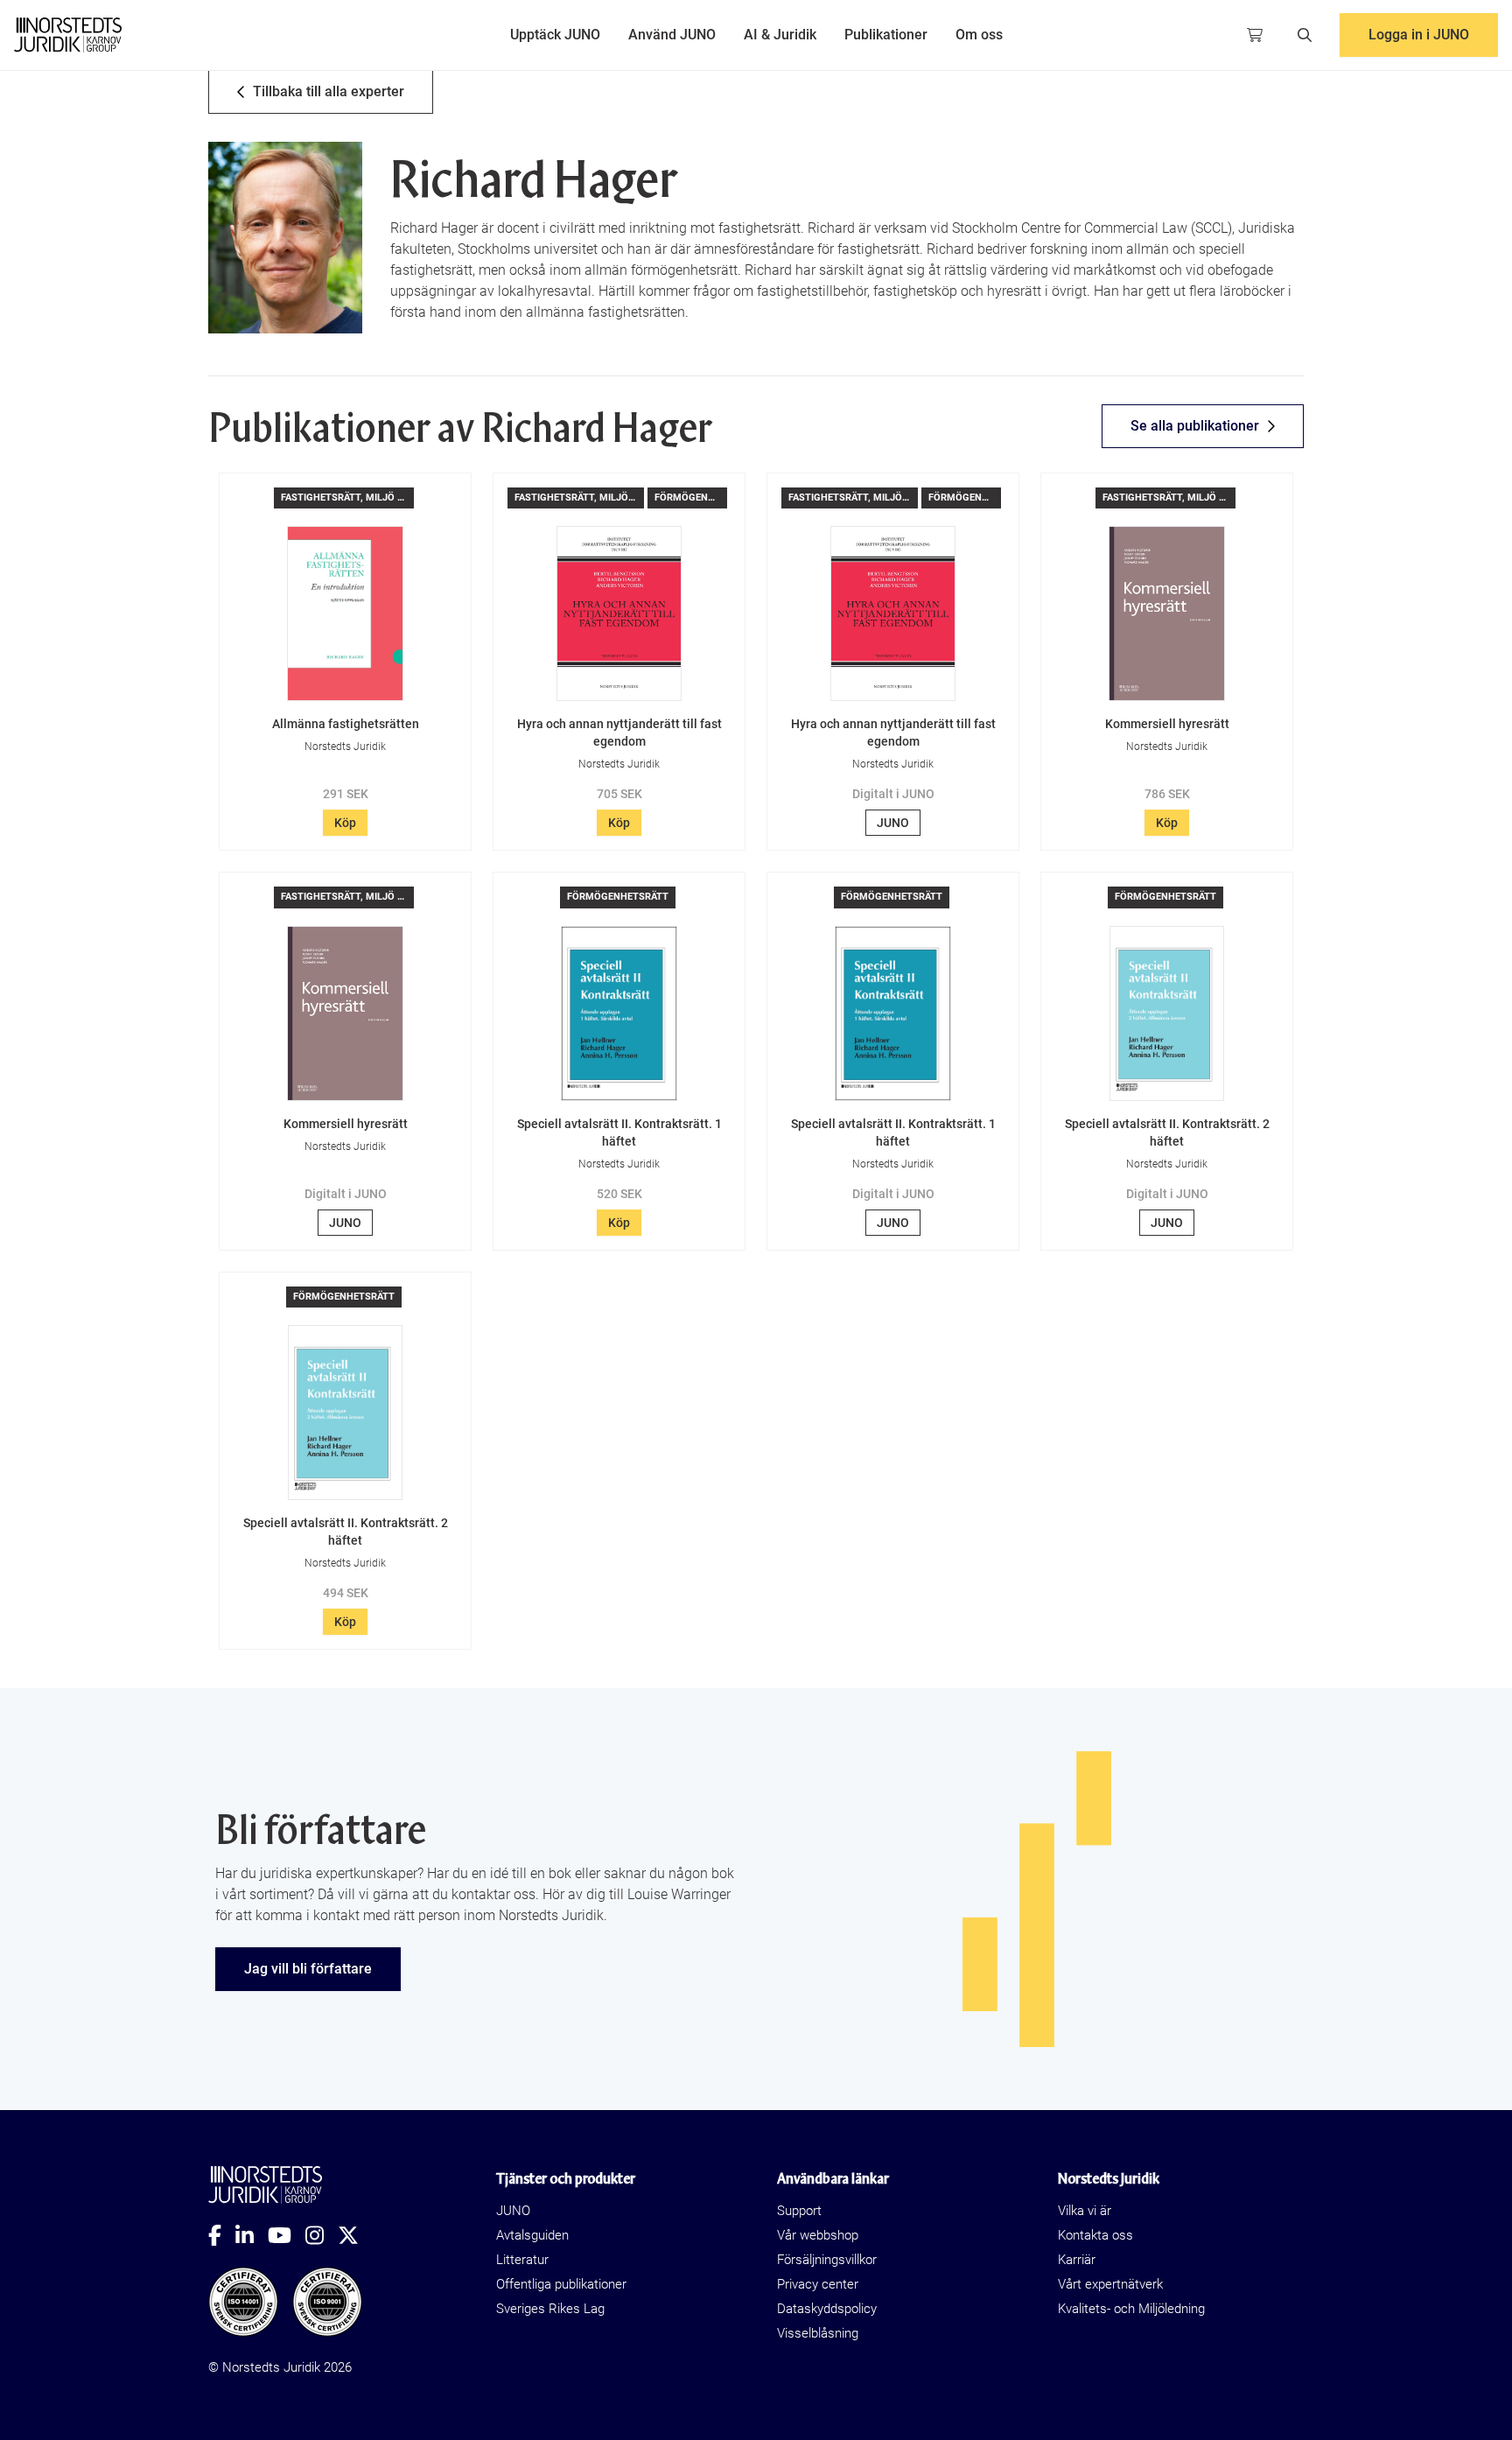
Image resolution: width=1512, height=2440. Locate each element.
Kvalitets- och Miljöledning (1131, 2309)
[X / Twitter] (355, 2235)
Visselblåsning (818, 2333)
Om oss (979, 35)
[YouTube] (287, 2235)
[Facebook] (222, 2235)
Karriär (1077, 2260)
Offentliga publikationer (561, 2284)
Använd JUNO (672, 35)
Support (799, 2211)
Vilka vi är (1085, 2211)
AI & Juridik (780, 35)
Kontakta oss (1095, 2235)
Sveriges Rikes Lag (550, 2309)
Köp (345, 823)
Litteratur (522, 2260)
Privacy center (818, 2284)
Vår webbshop (818, 2235)
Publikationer (886, 35)
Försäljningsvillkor (827, 2260)
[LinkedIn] (252, 2235)
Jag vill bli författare (308, 1969)
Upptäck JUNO (555, 35)
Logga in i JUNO (1419, 35)
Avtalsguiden (532, 2235)
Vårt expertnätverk (1110, 2284)
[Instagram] (322, 2235)
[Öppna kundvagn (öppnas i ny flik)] (1255, 35)
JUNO (893, 823)
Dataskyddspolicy (827, 2309)
